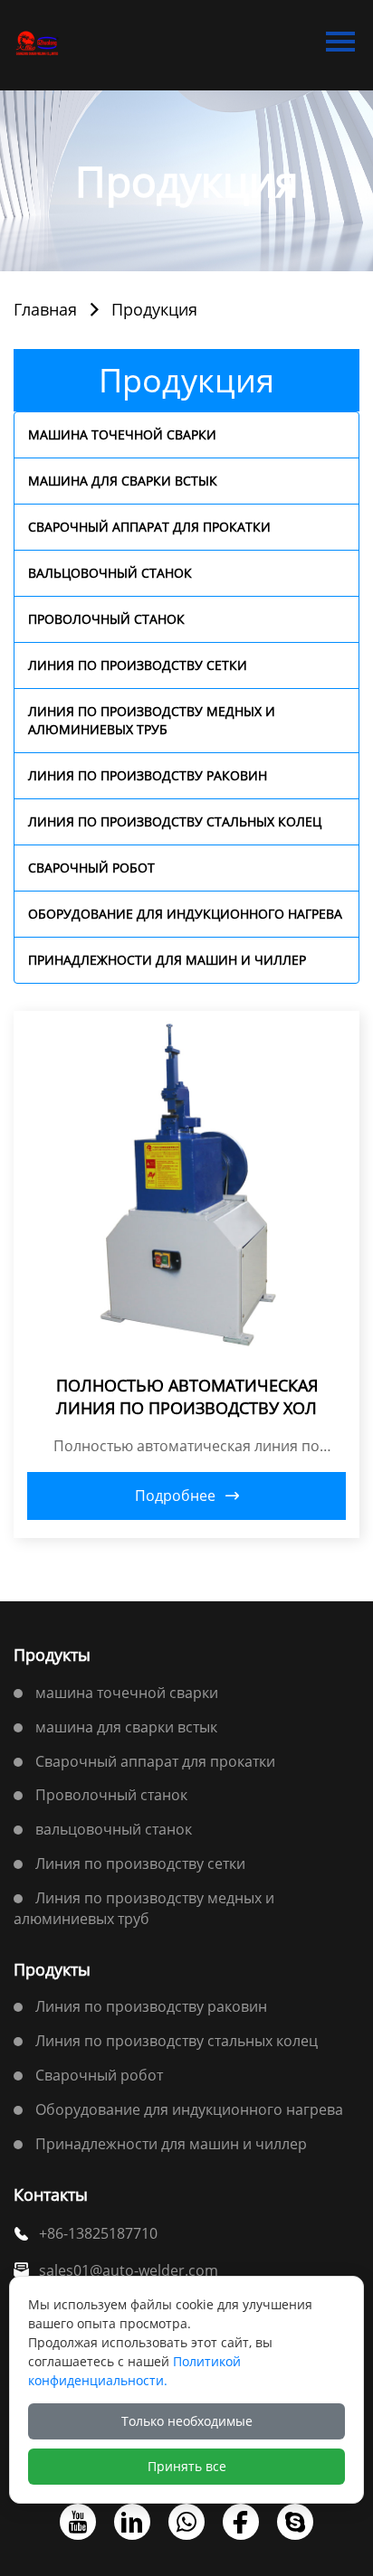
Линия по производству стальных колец (175, 821)
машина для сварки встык (123, 481)
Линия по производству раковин (148, 775)
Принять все (187, 2466)
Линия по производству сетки (138, 665)
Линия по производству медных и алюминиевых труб (152, 720)
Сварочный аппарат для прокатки (149, 527)
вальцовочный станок (110, 573)
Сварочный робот (91, 868)
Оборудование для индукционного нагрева (185, 914)
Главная (45, 309)
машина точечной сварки (122, 434)
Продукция (154, 309)
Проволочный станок (106, 619)
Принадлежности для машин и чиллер (167, 960)
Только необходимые (187, 2421)
